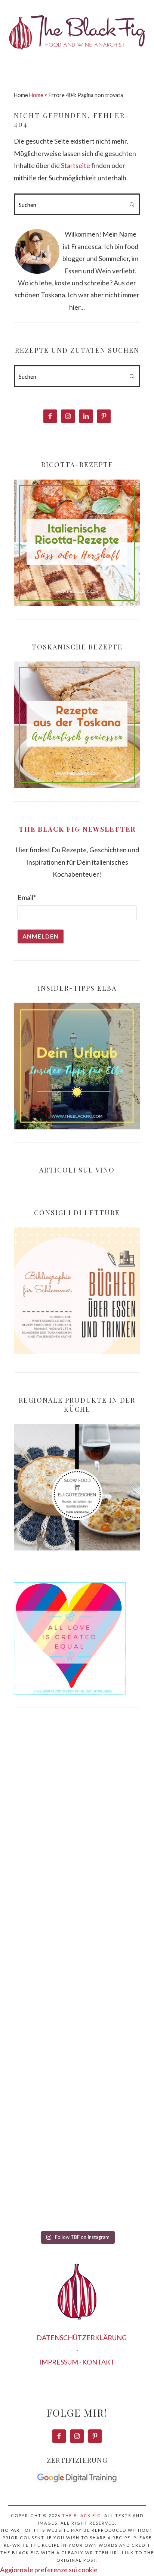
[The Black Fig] (77, 56)
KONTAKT (98, 2362)
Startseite (76, 165)
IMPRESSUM (59, 2362)
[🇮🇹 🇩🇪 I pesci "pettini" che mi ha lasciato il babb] (77, 1789)
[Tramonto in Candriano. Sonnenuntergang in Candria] (77, 2027)
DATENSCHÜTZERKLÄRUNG (82, 2338)
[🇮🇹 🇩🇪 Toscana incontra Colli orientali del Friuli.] (77, 2107)
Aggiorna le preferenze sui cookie (49, 2570)
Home (36, 95)
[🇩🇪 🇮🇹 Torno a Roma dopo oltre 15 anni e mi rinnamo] (77, 2186)
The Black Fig (82, 2515)
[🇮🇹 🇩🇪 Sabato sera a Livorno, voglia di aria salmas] (77, 1868)
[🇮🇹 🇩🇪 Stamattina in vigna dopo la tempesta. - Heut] (77, 1948)
